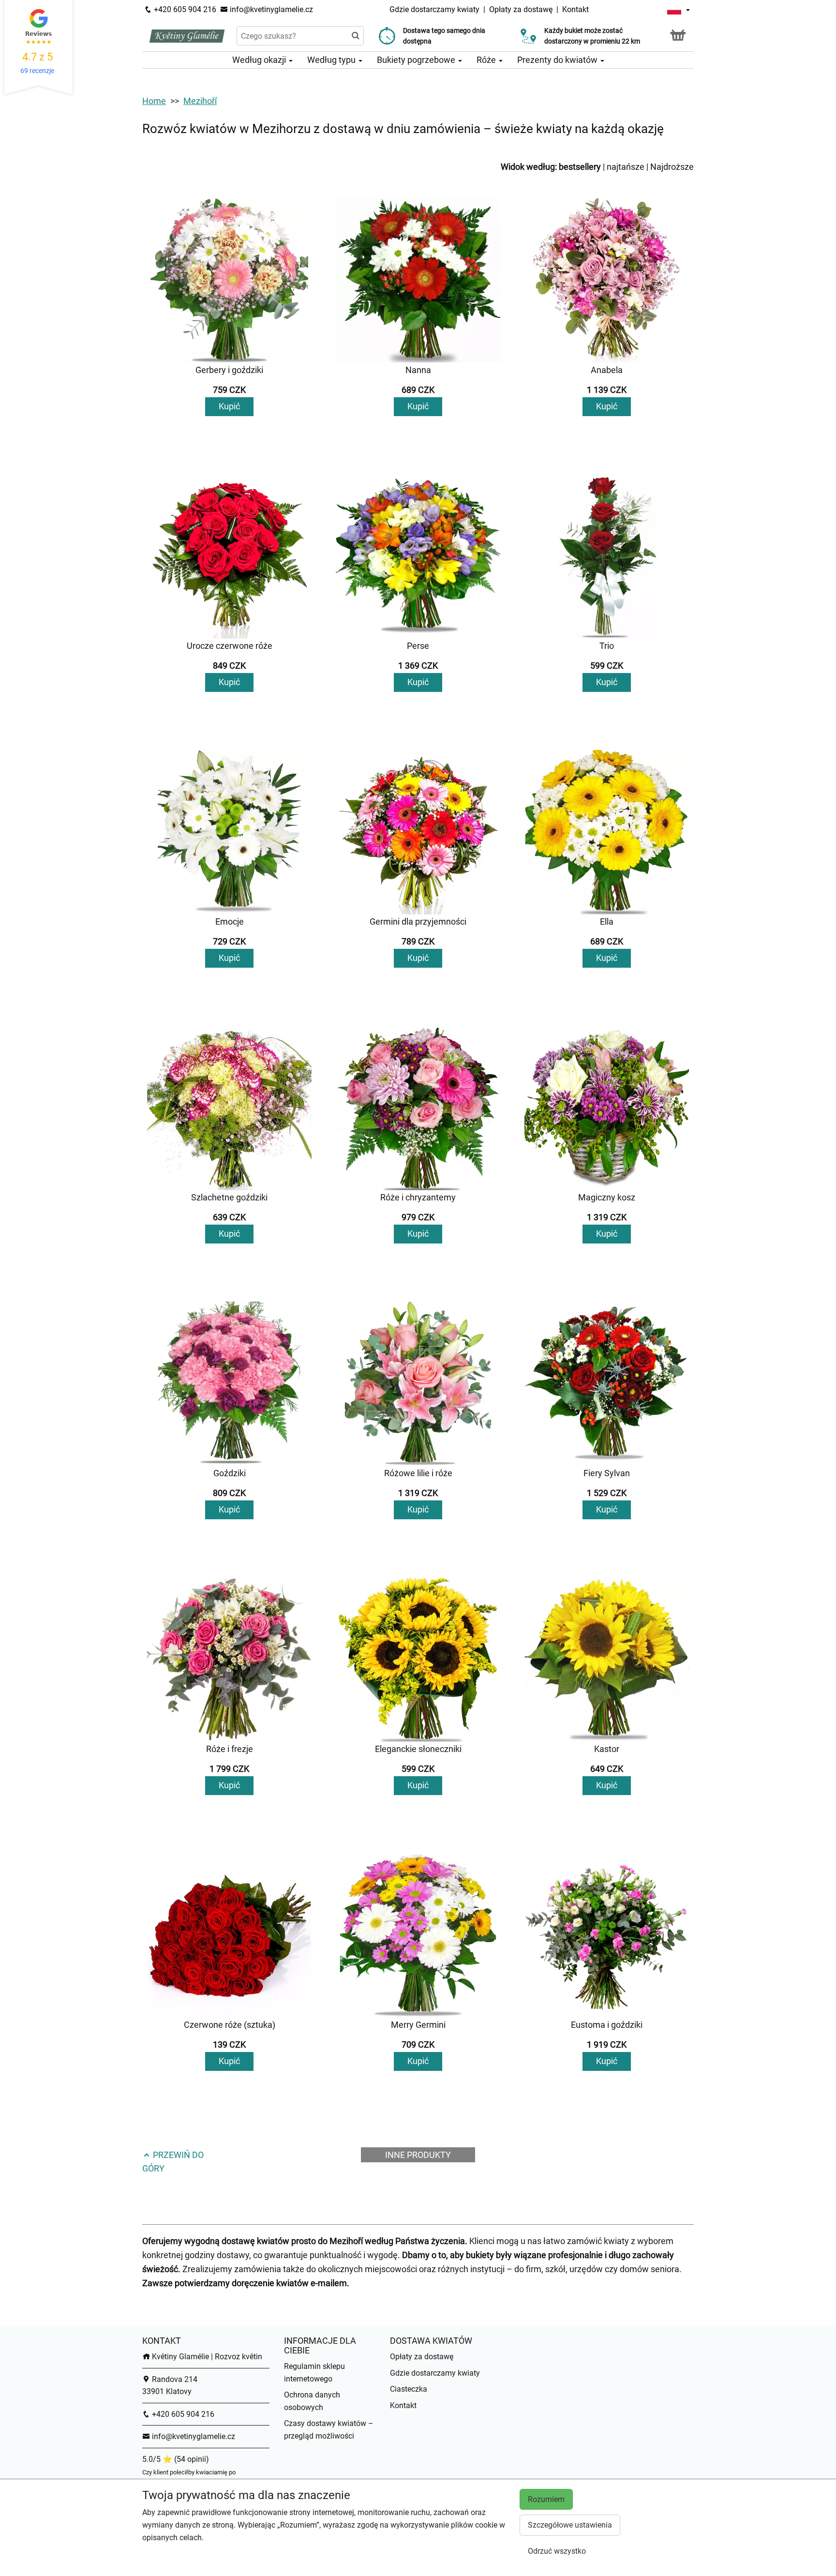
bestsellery (580, 167)
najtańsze (626, 167)
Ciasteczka (409, 2389)
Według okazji (260, 60)
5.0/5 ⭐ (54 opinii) (176, 2459)
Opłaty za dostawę (521, 9)
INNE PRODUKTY (418, 2155)
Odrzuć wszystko (557, 2551)
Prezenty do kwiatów (558, 60)
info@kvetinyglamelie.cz (270, 9)
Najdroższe (672, 167)
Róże (487, 60)
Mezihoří (200, 101)
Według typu (332, 60)
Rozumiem (546, 2499)
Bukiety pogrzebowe (417, 60)
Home (154, 101)
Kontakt (575, 9)
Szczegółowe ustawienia (570, 2525)
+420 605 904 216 (184, 9)
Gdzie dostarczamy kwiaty (434, 9)
